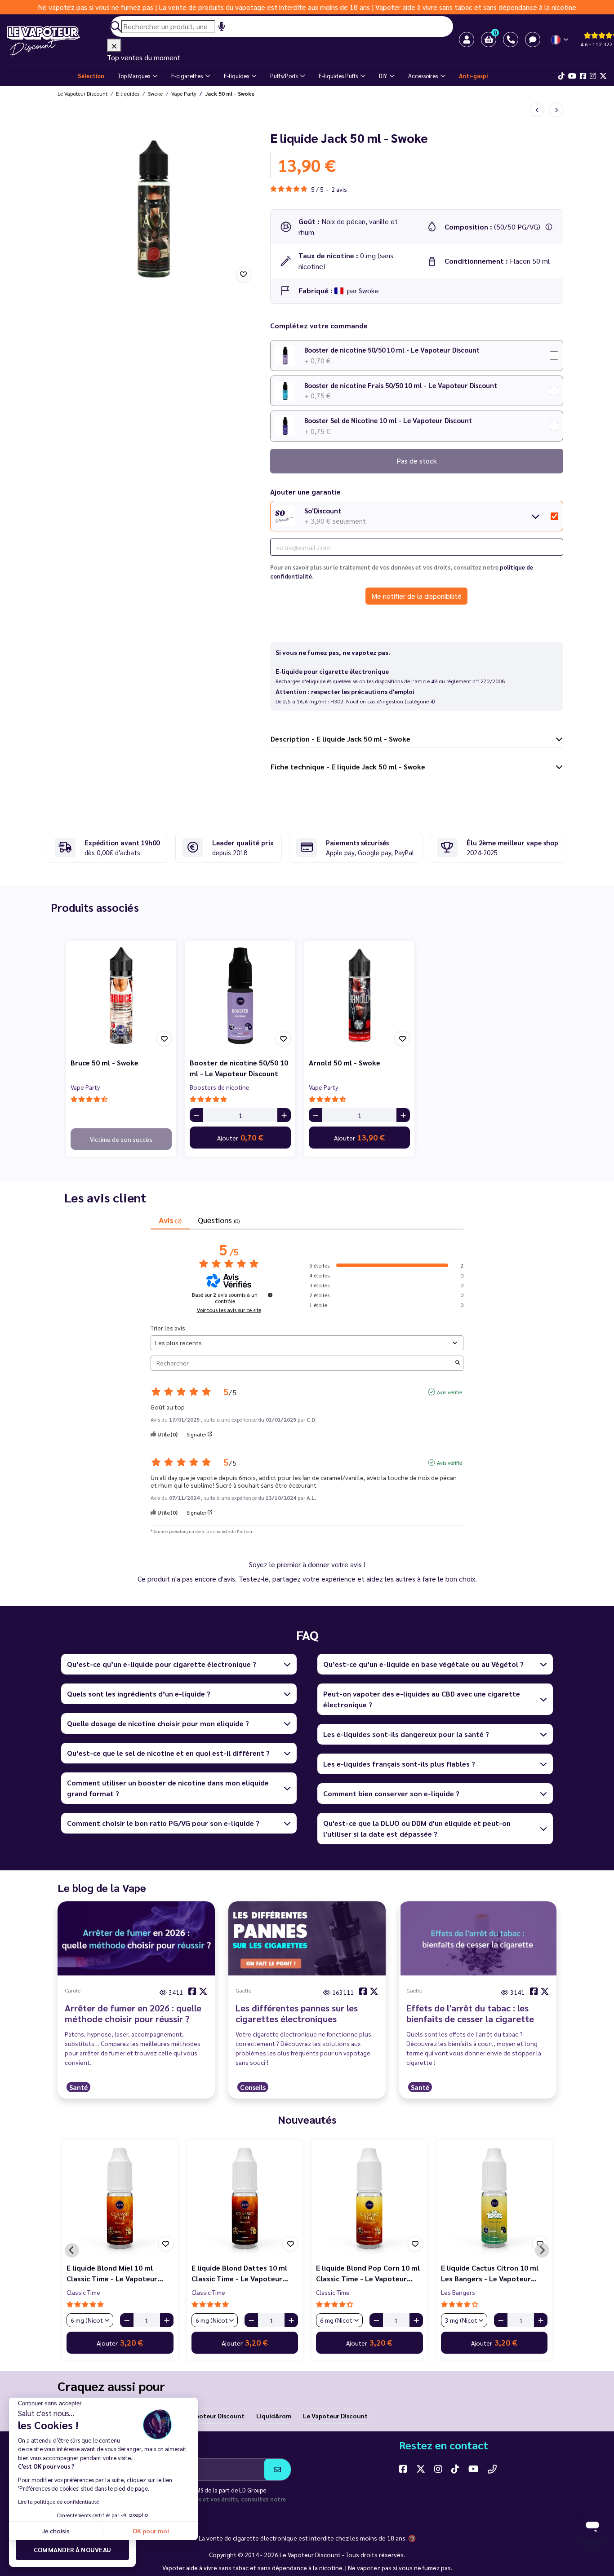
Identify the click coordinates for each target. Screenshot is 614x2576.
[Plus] (284, 1115)
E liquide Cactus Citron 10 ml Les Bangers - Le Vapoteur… (490, 2273)
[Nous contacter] (492, 2469)
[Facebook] (583, 76)
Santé (78, 2087)
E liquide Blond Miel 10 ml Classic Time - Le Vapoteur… (115, 2273)
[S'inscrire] (278, 2470)
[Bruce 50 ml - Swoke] (121, 996)
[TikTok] (561, 76)
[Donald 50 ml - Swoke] (556, 110)
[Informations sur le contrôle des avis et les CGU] (270, 1295)
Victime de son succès (121, 1139)
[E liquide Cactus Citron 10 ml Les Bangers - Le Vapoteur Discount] (494, 2198)
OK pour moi (151, 2531)
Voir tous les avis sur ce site (229, 1310)
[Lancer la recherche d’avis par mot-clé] (458, 1363)
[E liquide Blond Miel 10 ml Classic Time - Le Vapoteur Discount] (120, 2198)
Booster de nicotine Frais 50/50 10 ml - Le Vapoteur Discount (401, 385)
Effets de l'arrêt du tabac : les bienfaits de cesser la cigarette (470, 2013)
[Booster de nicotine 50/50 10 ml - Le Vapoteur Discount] (240, 996)
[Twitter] (603, 76)
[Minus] (196, 1115)
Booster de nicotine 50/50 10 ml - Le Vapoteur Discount (392, 350)
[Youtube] (572, 76)
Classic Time (83, 2292)
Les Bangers (458, 2292)
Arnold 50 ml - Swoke (345, 1063)
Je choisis (56, 2531)
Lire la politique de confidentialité (58, 2501)
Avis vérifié (449, 1392)
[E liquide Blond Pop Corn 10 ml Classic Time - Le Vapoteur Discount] (369, 2198)
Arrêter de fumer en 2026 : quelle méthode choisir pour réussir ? (133, 2013)
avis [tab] (170, 1220)
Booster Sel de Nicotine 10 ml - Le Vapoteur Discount (388, 420)
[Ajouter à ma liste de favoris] (244, 274)
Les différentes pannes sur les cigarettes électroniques (297, 2013)
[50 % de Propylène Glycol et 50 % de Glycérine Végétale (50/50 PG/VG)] (549, 227)
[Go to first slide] (542, 2250)
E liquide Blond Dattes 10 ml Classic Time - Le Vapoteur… (240, 2273)
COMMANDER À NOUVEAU (73, 2549)
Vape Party (85, 1087)
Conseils (253, 2087)
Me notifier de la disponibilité (416, 596)
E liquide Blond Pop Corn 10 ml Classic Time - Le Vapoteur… (368, 2273)
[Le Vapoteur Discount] (57, 41)
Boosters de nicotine (220, 1087)
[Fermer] (114, 45)
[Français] (560, 40)
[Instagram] (593, 76)
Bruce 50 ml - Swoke (105, 1063)
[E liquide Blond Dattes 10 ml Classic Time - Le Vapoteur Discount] (245, 2198)
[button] (489, 40)
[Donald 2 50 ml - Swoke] (537, 110)
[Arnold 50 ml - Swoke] (359, 996)
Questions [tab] (218, 1220)
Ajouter (240, 1137)
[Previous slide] (72, 2250)
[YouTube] (474, 2469)
